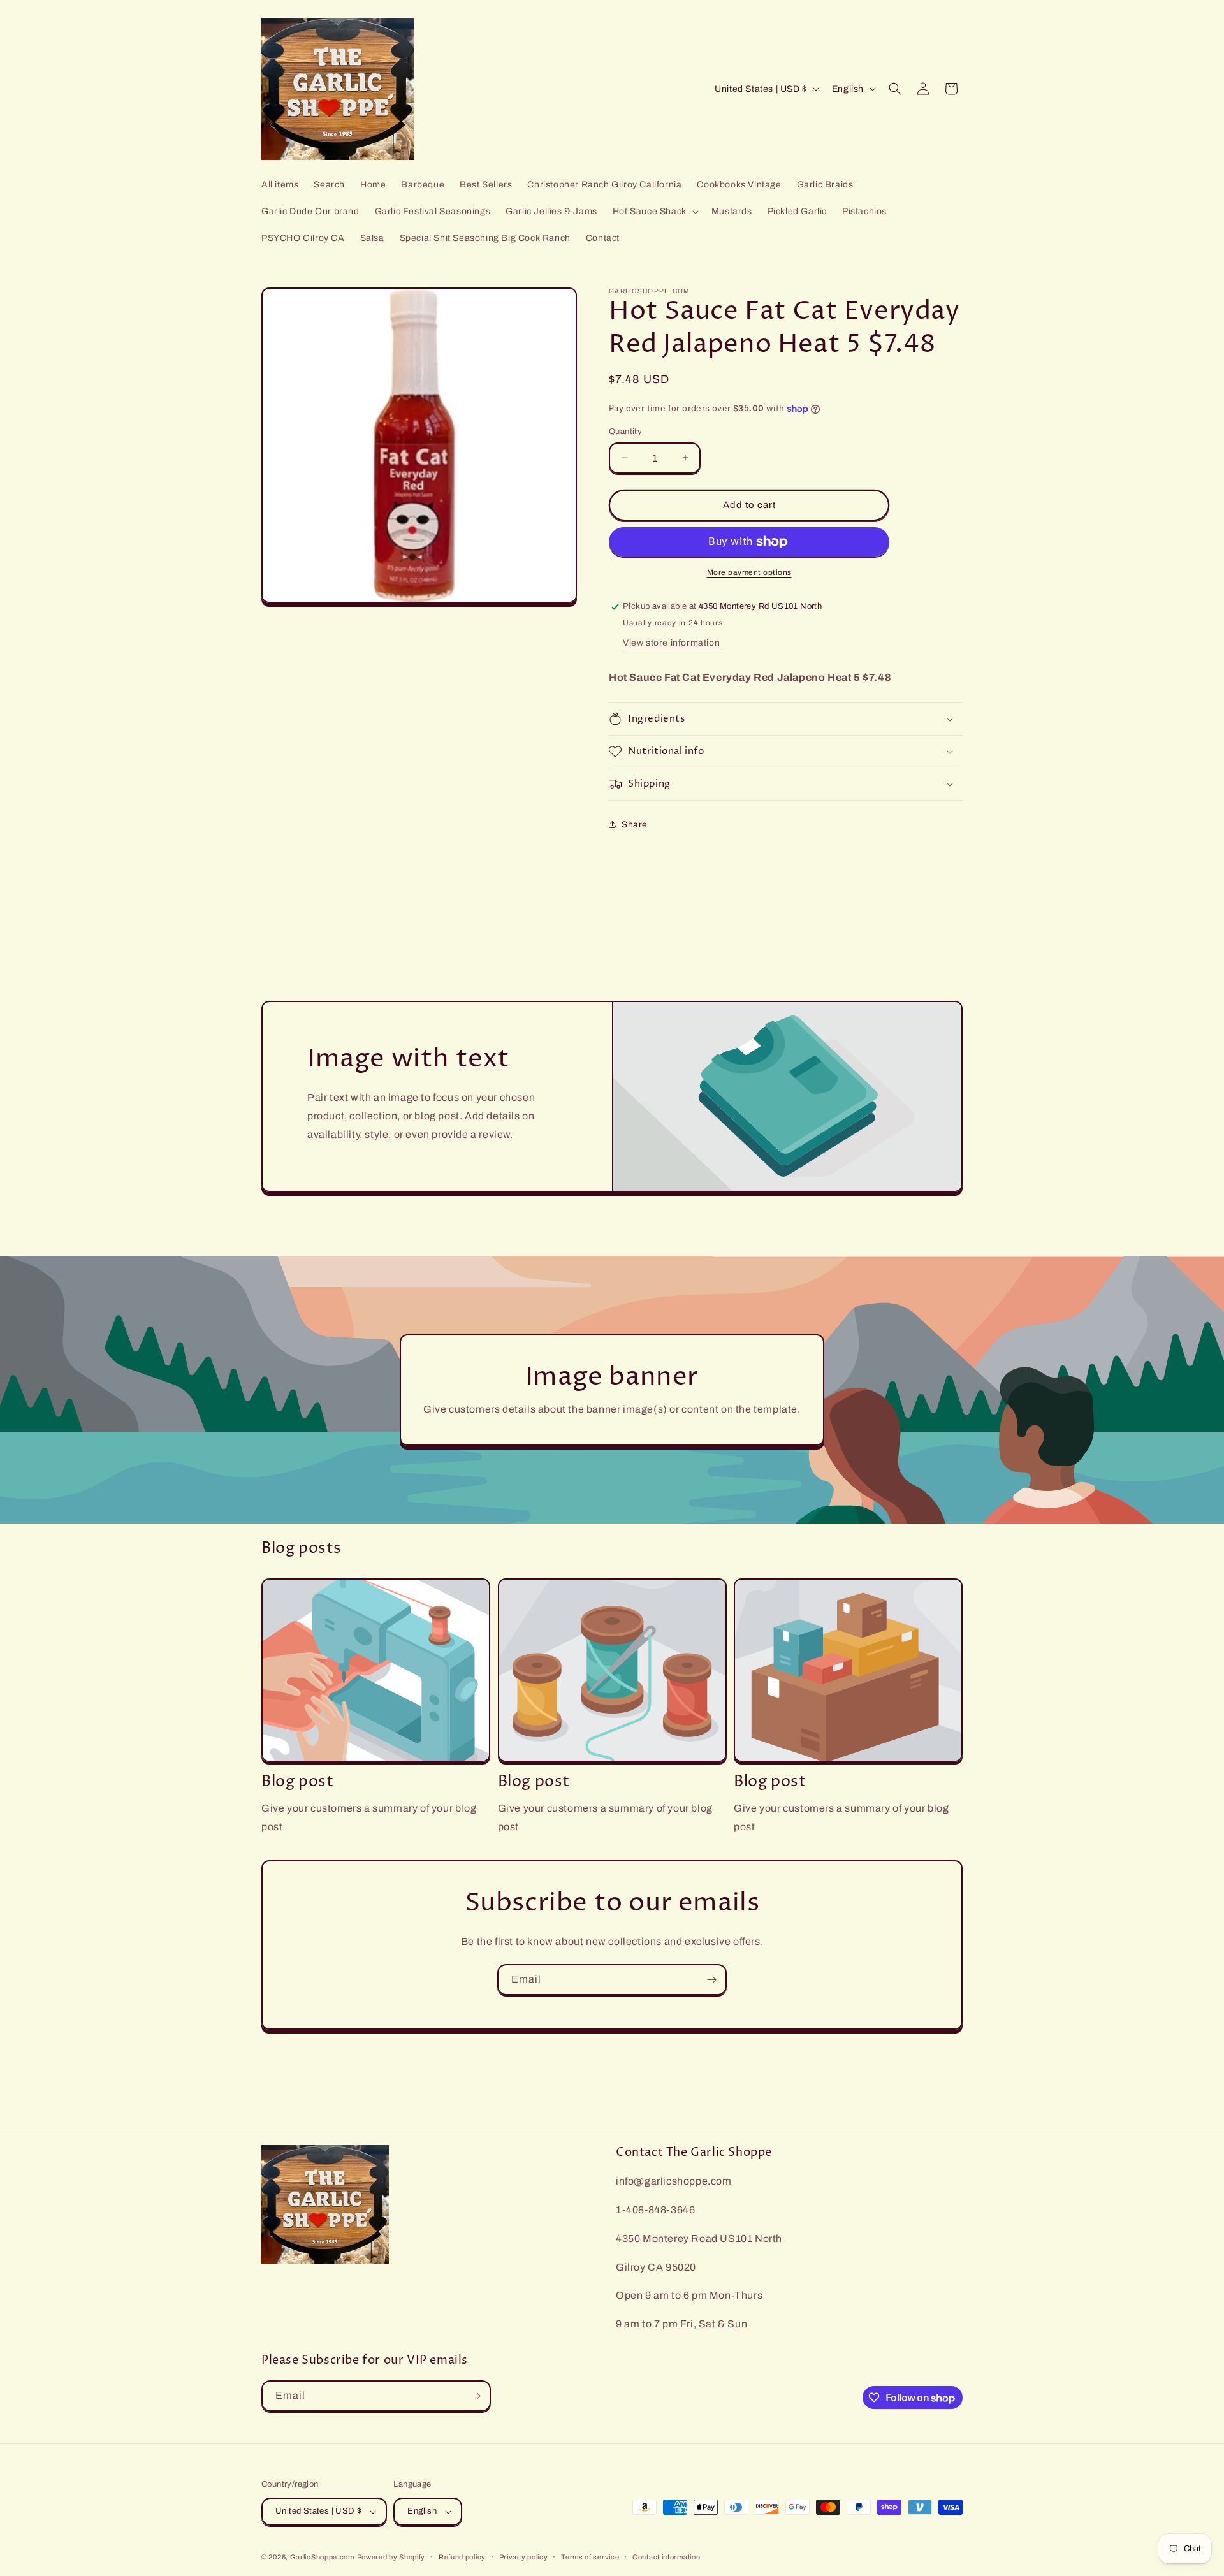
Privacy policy (524, 2557)
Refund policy (462, 2557)
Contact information (666, 2557)
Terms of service (590, 2557)
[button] (654, 212)
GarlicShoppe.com (322, 2557)
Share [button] (635, 825)
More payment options (749, 572)
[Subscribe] (711, 1980)
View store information (671, 643)
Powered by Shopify (391, 2557)
